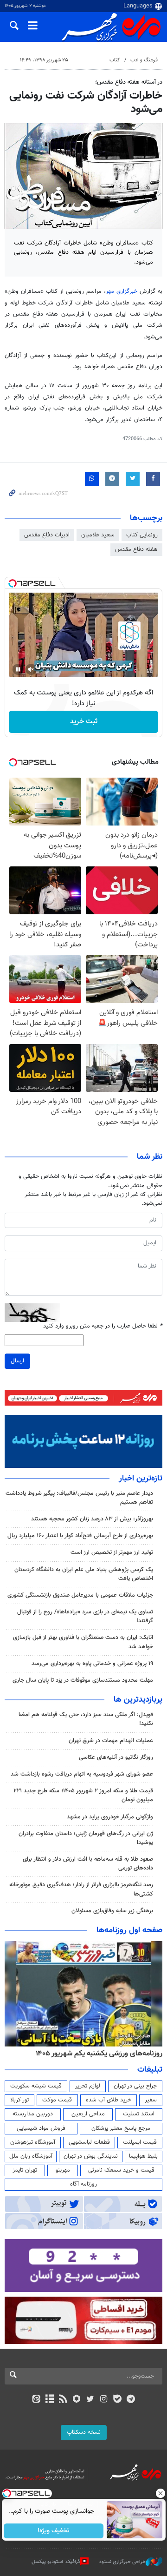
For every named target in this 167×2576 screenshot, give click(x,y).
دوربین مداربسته (33, 2114)
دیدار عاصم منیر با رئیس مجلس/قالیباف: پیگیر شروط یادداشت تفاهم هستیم (79, 1498)
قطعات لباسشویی (89, 2142)
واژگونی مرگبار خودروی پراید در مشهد (110, 1817)
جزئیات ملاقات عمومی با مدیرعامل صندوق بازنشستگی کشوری (80, 1595)
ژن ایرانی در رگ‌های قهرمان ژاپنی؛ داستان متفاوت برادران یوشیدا (86, 1838)
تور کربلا (19, 2100)
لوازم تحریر (88, 2086)
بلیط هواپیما (143, 2156)
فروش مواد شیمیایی (41, 2128)
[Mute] (31, 669)
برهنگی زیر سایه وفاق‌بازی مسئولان (112, 1911)
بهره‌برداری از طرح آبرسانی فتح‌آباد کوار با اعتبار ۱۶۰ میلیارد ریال (80, 1536)
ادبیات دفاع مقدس (47, 535)
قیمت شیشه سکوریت (36, 2086)
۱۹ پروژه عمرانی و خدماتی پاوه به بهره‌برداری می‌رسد (92, 1664)
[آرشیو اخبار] (49, 2400)
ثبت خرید (84, 722)
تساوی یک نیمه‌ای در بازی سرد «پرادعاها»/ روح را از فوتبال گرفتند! (85, 1616)
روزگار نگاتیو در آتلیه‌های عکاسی (116, 1757)
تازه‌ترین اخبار (141, 1479)
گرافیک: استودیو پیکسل (56, 2562)
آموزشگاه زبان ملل (31, 2156)
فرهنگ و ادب (144, 60)
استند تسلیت (139, 2114)
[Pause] (18, 669)
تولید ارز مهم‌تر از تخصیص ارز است (112, 1552)
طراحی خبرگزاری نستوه (122, 2562)
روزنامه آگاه (83, 2184)
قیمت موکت (57, 2100)
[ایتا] (36, 2400)
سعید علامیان (98, 535)
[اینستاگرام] (104, 2400)
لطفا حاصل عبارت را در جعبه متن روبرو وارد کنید (103, 1326)
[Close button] (160, 2493)
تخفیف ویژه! (54, 2531)
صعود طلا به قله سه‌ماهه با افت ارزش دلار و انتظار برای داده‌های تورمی (88, 1864)
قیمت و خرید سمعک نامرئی (121, 2170)
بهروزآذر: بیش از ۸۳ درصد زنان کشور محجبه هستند (92, 1519)
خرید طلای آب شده (109, 2100)
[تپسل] (13, 583)
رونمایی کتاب (142, 535)
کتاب (115, 60)
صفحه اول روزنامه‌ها (129, 1930)
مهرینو (63, 2170)
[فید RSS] (63, 2400)
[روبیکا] (77, 2400)
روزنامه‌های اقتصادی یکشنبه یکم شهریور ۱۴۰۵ (96, 2054)
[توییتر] (90, 2400)
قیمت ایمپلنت (140, 2142)
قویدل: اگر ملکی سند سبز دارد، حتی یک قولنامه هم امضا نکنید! (86, 1719)
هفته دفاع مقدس (136, 549)
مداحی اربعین (88, 2114)
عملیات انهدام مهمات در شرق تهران (111, 1741)
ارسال (17, 1361)
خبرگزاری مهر (122, 291)
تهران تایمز (25, 2170)
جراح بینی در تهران (135, 2086)
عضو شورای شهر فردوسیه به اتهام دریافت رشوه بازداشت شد (82, 1774)
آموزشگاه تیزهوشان (33, 2142)
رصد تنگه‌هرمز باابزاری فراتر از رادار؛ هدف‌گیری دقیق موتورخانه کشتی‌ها (81, 1889)
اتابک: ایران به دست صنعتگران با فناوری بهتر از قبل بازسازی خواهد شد (83, 1642)
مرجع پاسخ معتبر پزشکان (121, 2128)
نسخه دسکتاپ (84, 2432)
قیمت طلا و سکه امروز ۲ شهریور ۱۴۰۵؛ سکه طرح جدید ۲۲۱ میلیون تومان (83, 1795)
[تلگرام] (131, 2400)
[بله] (117, 2400)
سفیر (151, 2100)
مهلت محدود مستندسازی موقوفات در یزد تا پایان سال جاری (83, 1680)
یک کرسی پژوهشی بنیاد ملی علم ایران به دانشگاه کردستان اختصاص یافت (84, 1574)
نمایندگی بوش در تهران (91, 2156)
